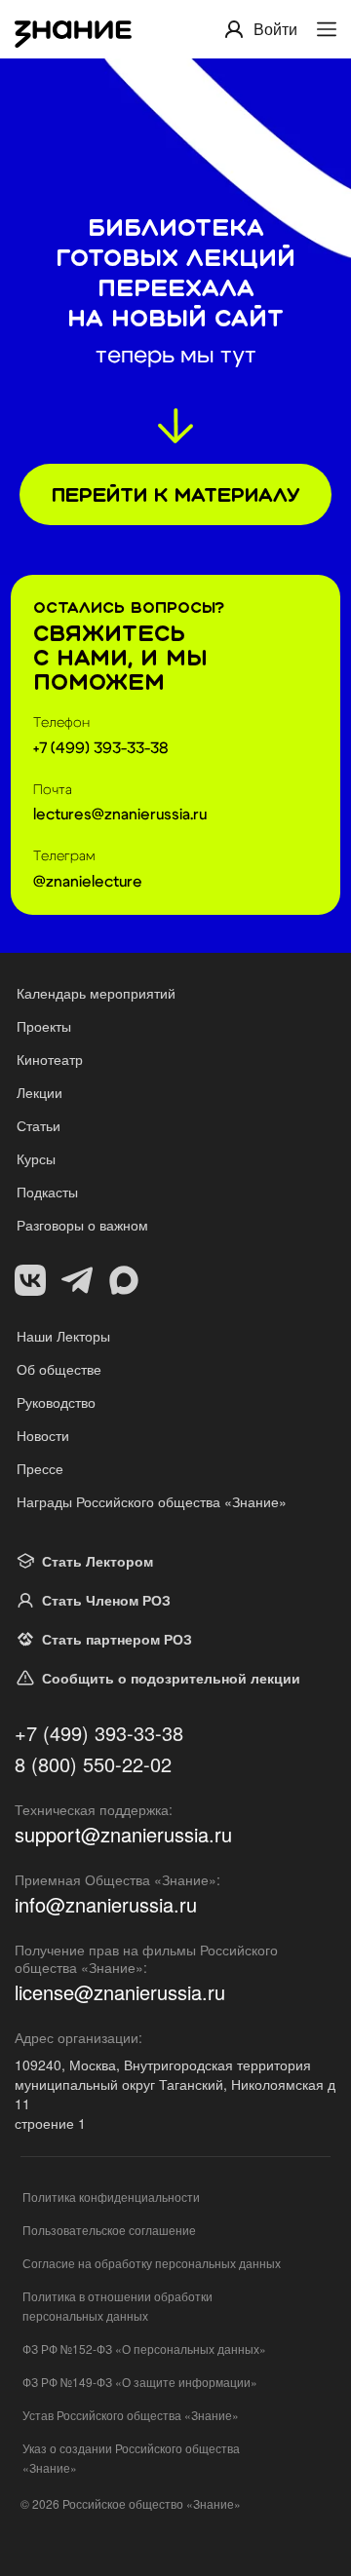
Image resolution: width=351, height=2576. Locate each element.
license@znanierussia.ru (120, 1992)
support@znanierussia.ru (123, 1835)
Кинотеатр (50, 1059)
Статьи (39, 1125)
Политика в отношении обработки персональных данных (117, 2306)
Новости (43, 1435)
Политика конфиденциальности (111, 2197)
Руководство (56, 1402)
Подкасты (47, 1192)
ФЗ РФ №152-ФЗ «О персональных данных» (144, 2349)
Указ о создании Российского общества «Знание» (131, 2458)
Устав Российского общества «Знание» (131, 2415)
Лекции (39, 1092)
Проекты (44, 1026)
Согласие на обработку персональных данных (152, 2263)
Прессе (40, 1468)
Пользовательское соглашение (109, 2230)
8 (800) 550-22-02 (93, 1764)
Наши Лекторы (63, 1336)
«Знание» (214, 2503)
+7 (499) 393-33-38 (99, 1733)
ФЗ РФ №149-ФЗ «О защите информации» (140, 2382)
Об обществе (59, 1369)
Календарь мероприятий (96, 993)
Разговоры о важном (82, 1225)
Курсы (36, 1158)
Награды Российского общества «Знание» (152, 1501)
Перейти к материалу (175, 494)
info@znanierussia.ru (106, 1905)
